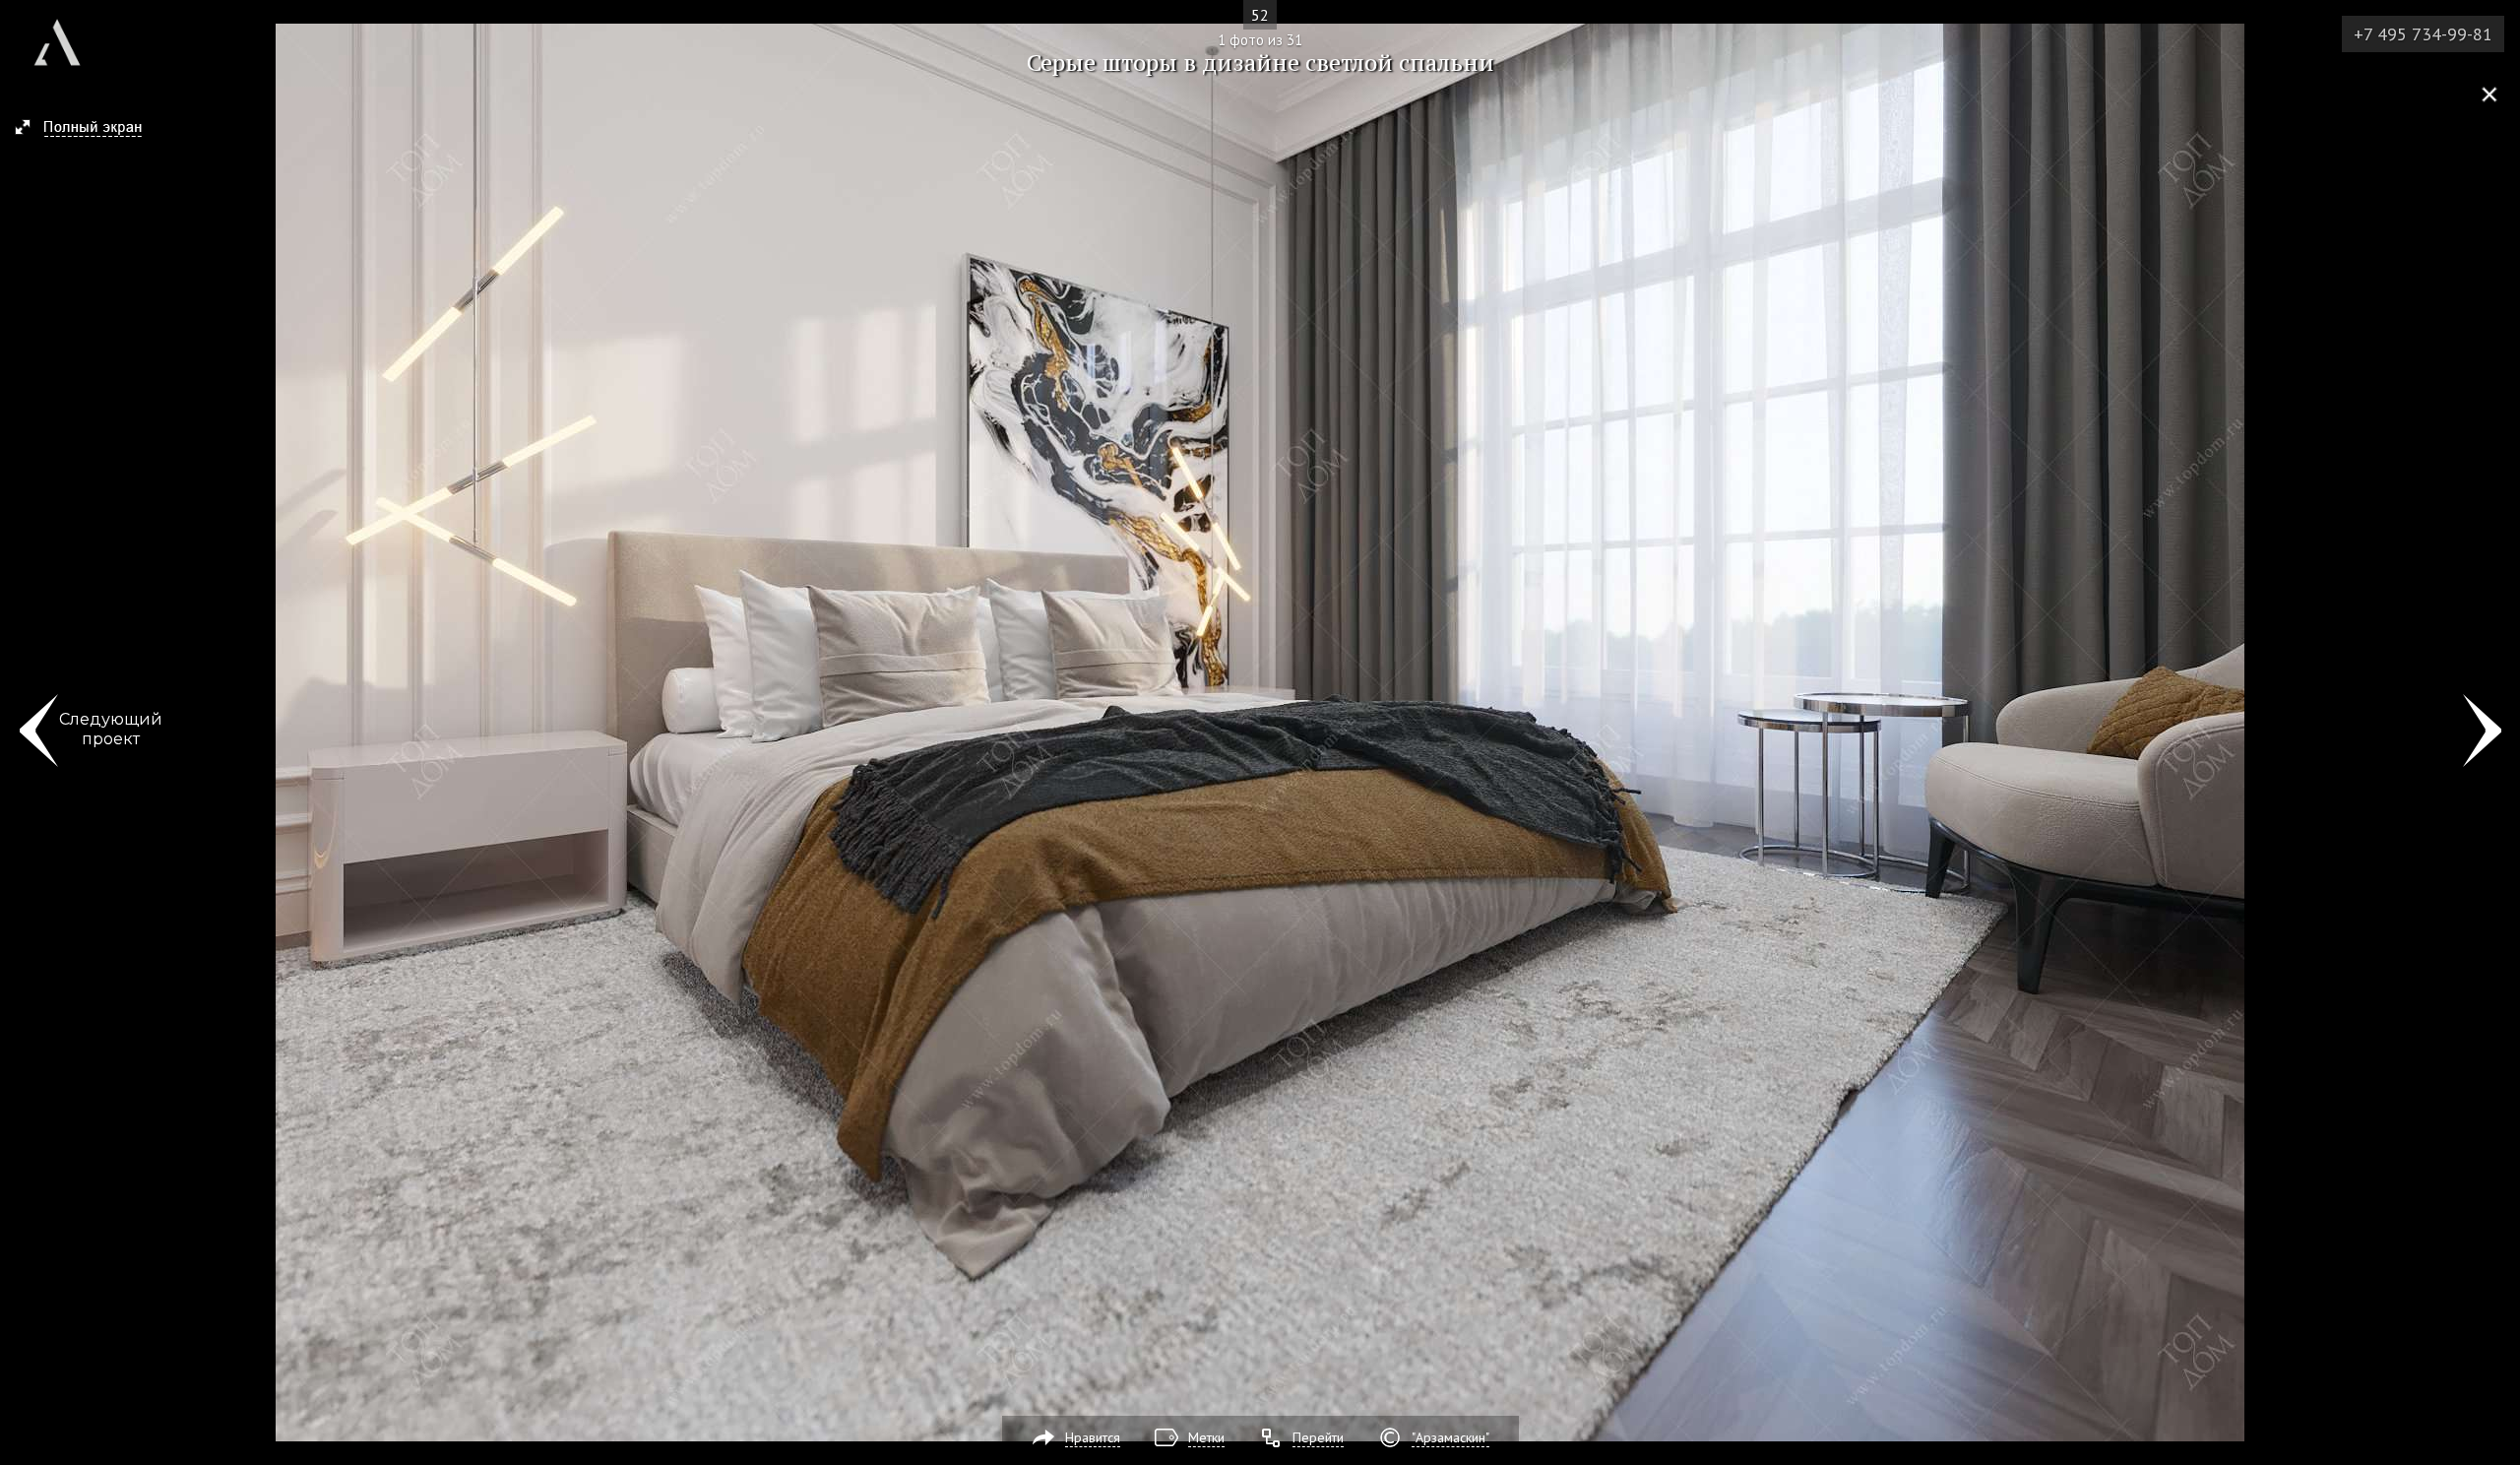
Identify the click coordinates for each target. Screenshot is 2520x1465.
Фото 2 (2482, 732)
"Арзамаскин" (1450, 1437)
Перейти (1318, 1437)
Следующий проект (111, 729)
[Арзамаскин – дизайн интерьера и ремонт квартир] (57, 35)
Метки (1206, 1437)
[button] (87, 129)
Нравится (1093, 1437)
